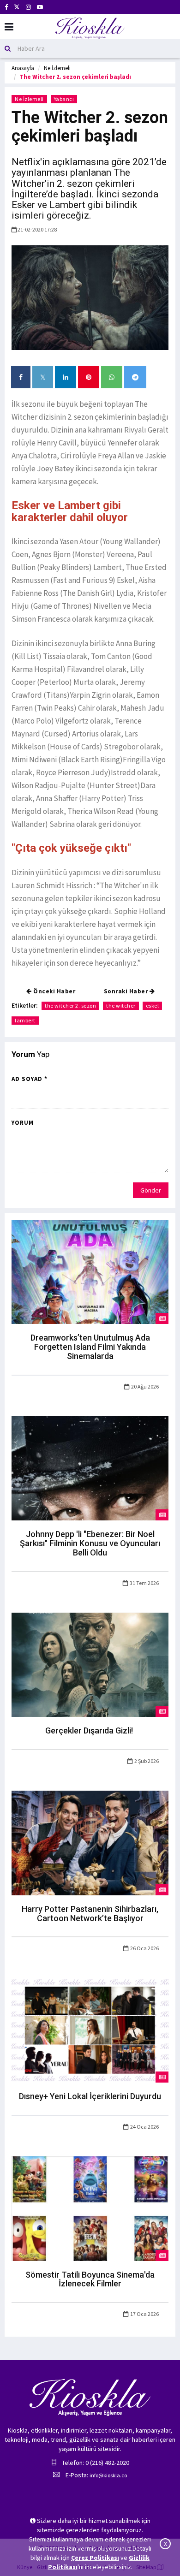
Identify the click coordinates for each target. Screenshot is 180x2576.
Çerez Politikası (95, 2558)
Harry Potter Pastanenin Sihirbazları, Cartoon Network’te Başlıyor (90, 1914)
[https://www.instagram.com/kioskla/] (28, 7)
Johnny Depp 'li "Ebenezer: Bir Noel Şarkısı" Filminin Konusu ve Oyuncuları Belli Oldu (90, 1543)
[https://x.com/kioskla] (17, 7)
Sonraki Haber (127, 991)
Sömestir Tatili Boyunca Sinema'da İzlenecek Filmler (90, 2279)
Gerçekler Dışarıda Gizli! (90, 1730)
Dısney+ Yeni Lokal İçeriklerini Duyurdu (90, 2096)
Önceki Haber (54, 991)
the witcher (121, 1006)
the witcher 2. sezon (70, 1006)
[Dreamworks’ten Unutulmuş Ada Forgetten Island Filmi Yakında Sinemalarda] (90, 1271)
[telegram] (135, 377)
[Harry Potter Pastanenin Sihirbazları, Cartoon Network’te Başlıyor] (90, 1842)
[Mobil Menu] (9, 27)
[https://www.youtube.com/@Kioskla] (40, 7)
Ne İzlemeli (57, 68)
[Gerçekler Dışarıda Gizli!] (90, 1664)
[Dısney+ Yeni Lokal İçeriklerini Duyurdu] (90, 2030)
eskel (153, 1006)
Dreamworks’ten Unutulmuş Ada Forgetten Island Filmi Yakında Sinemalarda (90, 1347)
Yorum (23, 1123)
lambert (25, 1020)
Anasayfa (23, 68)
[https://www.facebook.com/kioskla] (6, 7)
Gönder (151, 1190)
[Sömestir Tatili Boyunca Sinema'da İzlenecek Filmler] (90, 2208)
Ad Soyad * (30, 1079)
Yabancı (64, 99)
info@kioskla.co (108, 2475)
